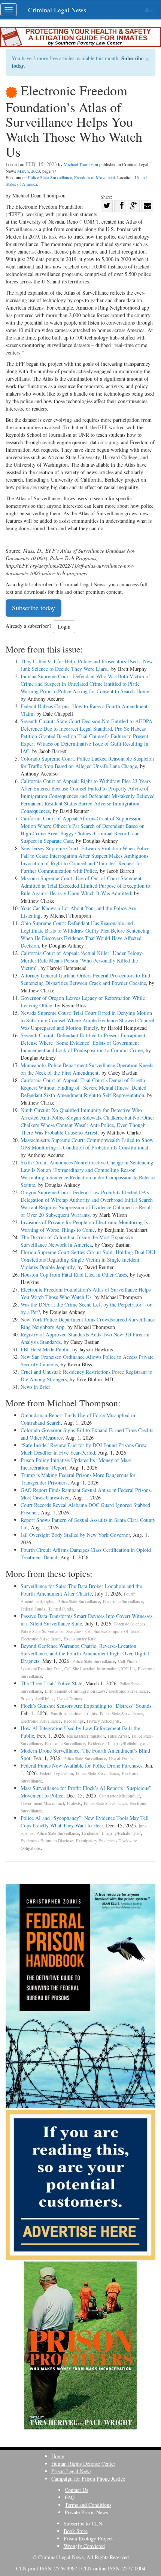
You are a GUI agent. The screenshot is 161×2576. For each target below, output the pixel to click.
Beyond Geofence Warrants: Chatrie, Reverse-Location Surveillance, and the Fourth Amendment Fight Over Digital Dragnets (85, 1653)
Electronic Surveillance (123, 1601)
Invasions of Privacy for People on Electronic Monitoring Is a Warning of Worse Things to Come (86, 1226)
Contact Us (76, 2490)
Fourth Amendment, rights (74, 1714)
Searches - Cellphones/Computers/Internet (103, 1631)
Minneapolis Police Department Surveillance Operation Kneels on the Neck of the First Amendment (87, 1069)
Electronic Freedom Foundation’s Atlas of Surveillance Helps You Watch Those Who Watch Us (86, 1293)
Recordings (74, 1721)
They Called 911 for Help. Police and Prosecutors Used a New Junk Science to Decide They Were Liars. (87, 665)
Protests (74, 1803)
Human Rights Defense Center (83, 2464)
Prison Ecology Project (88, 2538)
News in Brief (35, 1387)
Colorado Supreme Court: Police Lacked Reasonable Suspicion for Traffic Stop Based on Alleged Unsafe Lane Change (87, 762)
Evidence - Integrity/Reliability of (117, 1743)
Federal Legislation (56, 1773)
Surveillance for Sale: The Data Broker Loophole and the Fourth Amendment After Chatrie (81, 1590)
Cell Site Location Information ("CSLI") (100, 1669)
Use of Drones (69, 1699)
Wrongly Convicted (84, 2546)
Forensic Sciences (130, 1624)
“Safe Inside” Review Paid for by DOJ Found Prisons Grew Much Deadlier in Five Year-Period (84, 1449)
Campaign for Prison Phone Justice (88, 2479)
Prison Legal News (71, 2471)
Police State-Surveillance (50, 177)
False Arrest (118, 1736)
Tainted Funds (61, 1609)
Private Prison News (86, 2512)
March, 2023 (29, 171)
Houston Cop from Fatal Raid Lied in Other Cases (74, 1275)
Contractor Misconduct (119, 1796)
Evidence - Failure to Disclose (47, 1841)
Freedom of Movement (95, 177)
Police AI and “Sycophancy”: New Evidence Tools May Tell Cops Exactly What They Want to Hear (85, 1822)
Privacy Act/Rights (37, 1699)
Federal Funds (33, 1609)
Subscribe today (34, 608)
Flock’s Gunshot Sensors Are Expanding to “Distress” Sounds (86, 1706)
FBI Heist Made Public (45, 1349)
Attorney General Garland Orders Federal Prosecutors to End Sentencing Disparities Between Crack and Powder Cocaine (85, 979)
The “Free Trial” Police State (51, 1683)
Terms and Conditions (88, 2505)
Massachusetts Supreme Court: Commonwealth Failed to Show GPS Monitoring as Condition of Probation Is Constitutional (87, 1144)
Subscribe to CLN (83, 2523)
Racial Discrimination (86, 1736)
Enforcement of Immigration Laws (75, 1691)
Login (64, 627)
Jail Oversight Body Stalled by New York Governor (75, 1535)
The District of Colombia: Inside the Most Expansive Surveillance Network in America (77, 1241)
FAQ (70, 2497)
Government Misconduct (42, 1803)
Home (58, 2456)
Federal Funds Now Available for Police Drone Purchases (81, 1766)
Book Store (76, 2531)
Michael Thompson (81, 164)
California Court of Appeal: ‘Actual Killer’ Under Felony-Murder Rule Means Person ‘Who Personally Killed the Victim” (82, 960)
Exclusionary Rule (80, 1639)
